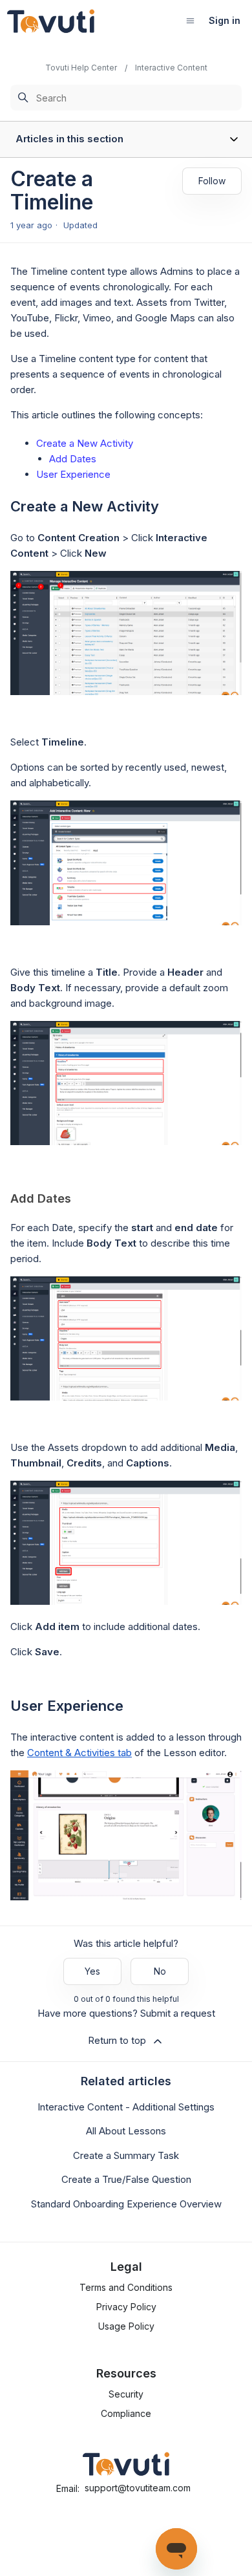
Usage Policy (126, 2326)
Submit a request (178, 2013)
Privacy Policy (126, 2307)
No (160, 1971)
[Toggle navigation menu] (190, 20)
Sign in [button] (225, 20)
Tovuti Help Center (81, 68)
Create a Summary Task (126, 2155)
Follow (212, 181)
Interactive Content (171, 68)
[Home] (51, 21)
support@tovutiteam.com (138, 2488)
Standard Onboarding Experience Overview (126, 2204)
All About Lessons (126, 2131)
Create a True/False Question (126, 2179)
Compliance (126, 2413)
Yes (92, 1971)
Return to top (117, 2040)
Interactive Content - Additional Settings (126, 2107)
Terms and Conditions (126, 2287)
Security (126, 2394)
